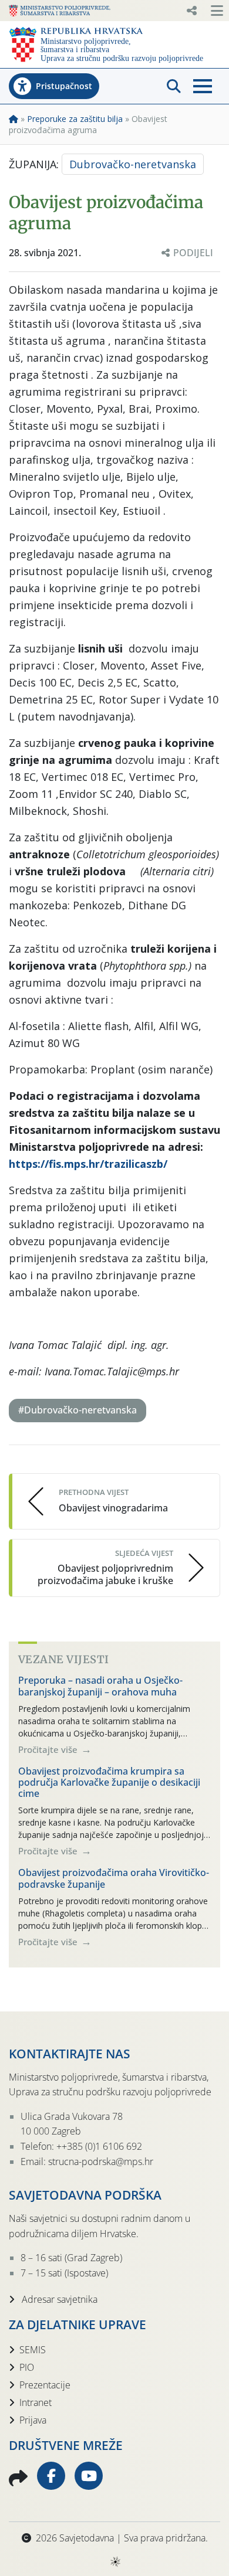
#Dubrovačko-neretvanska (78, 1410)
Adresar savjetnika (58, 2299)
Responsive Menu (191, 11)
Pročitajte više (49, 1749)
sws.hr (115, 2561)
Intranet (36, 2402)
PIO (27, 2367)
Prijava (33, 2420)
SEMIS (33, 2350)
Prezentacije (45, 2385)
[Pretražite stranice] (174, 86)
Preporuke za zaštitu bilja (75, 119)
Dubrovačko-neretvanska (133, 164)
